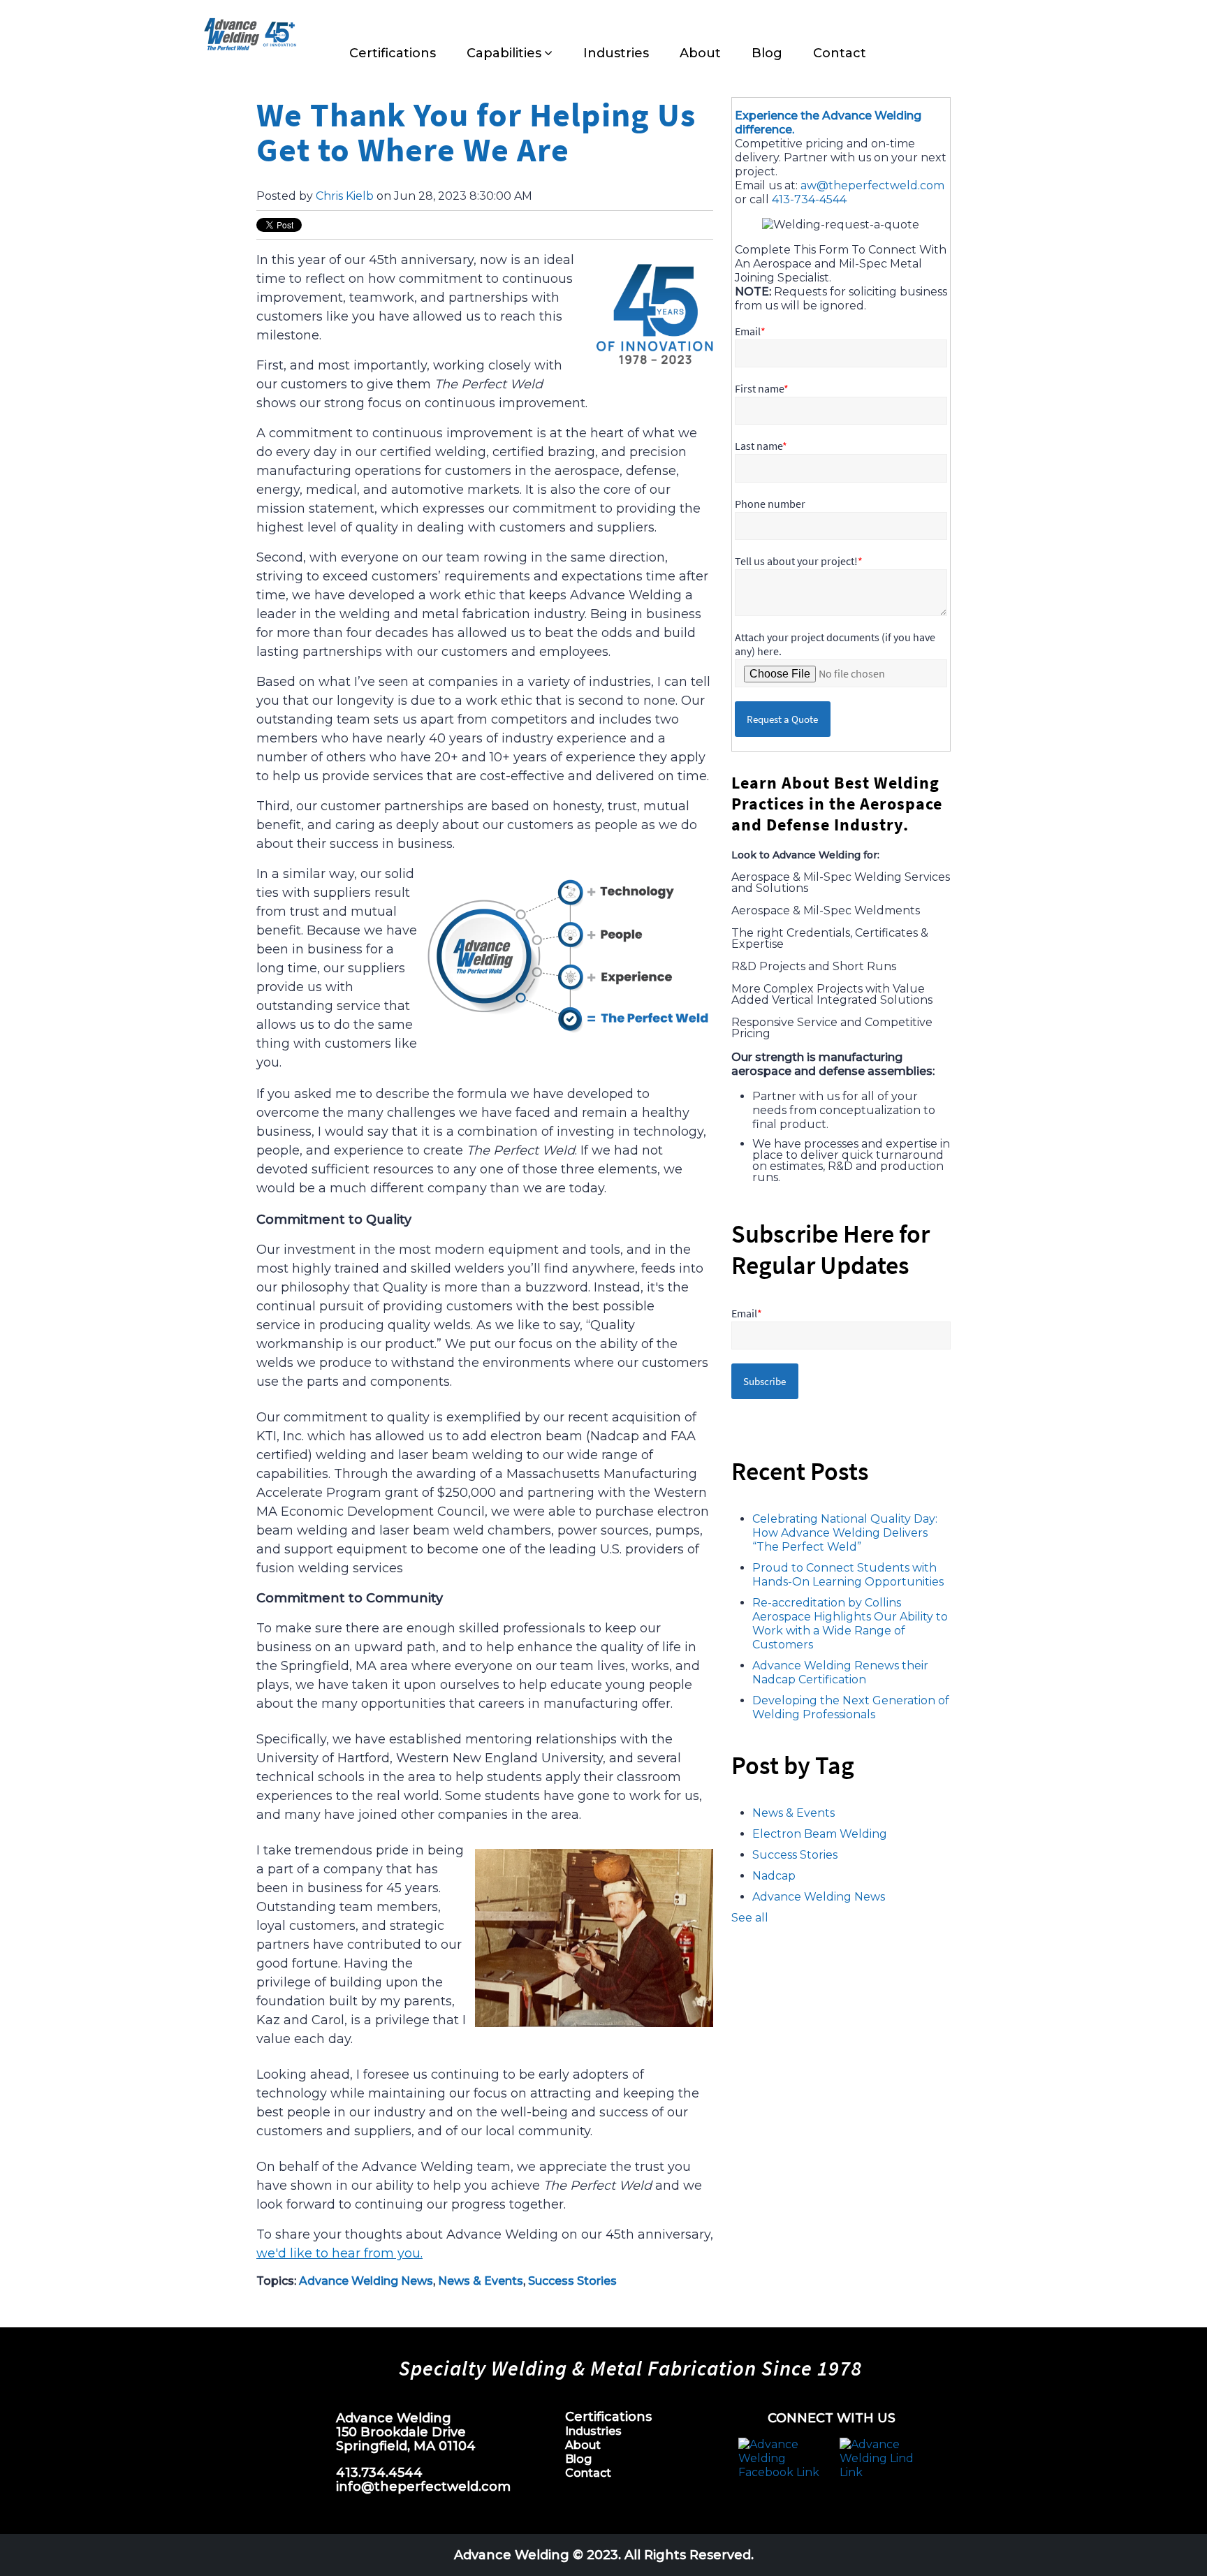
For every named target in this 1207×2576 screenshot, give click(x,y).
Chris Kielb (345, 196)
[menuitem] (393, 53)
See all (750, 1918)
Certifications (608, 2417)
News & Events (481, 2281)
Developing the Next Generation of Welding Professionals (851, 1707)
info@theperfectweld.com (423, 2487)
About (583, 2445)
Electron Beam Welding (820, 1834)
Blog (578, 2459)
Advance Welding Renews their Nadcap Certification (840, 1673)
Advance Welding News (366, 2281)
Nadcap (774, 1876)
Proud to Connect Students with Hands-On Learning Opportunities (848, 1575)
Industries (593, 2431)
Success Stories (572, 2281)
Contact (588, 2473)
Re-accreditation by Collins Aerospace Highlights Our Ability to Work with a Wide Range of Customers (850, 1624)
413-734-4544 (809, 199)
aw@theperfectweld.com (872, 185)
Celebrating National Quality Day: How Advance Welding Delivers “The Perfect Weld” (845, 1533)
